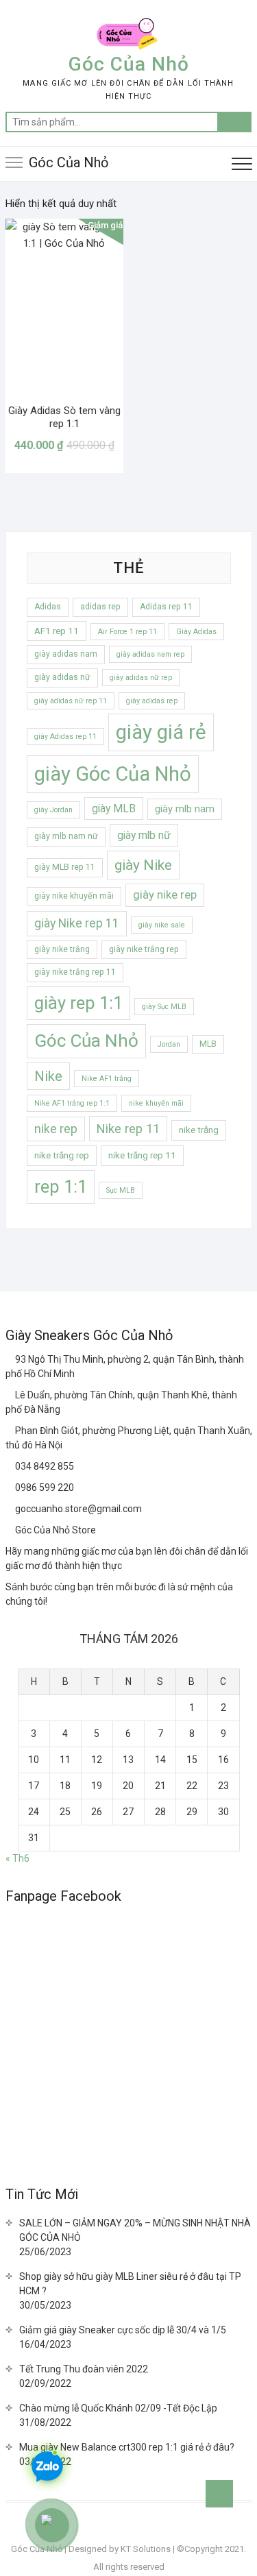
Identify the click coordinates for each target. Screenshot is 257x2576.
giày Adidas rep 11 (65, 737)
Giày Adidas (196, 632)
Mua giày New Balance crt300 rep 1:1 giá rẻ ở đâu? (127, 2447)
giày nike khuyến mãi (74, 896)
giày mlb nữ (144, 835)
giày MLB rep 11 (65, 867)
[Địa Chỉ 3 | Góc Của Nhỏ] (10, 1431)
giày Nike (143, 865)
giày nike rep (165, 895)
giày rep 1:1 (78, 1003)
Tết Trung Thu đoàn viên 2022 (84, 2369)
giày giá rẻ (161, 732)
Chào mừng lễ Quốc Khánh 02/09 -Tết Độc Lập (118, 2408)
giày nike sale (162, 925)
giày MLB (114, 809)
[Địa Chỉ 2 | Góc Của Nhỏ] (10, 1395)
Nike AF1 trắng (107, 1079)
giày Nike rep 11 (77, 923)
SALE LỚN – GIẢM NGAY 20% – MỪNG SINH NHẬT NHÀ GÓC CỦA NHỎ (135, 2230)
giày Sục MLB (164, 1007)
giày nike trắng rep (144, 949)
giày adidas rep (152, 701)
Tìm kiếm (234, 122)
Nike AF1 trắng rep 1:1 (72, 1103)
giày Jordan (53, 810)
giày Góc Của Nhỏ (113, 774)
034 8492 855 (44, 1466)
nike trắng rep (62, 1155)
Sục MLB (121, 1190)
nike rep (56, 1129)
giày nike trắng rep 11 (75, 972)
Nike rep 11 (128, 1129)
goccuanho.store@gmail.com (77, 1509)
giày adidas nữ (62, 677)
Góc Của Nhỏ (129, 64)
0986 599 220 (44, 1487)
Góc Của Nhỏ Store (54, 1530)
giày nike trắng (62, 949)
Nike (48, 1076)
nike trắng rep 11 (142, 1155)
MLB (208, 1044)
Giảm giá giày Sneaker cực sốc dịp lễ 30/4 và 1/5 (123, 2330)
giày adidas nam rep (150, 654)
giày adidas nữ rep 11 (71, 701)
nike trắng (199, 1130)
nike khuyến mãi (156, 1103)
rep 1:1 (61, 1187)
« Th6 (17, 1858)
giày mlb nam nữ (66, 836)
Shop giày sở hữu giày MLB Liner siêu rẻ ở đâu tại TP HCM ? (130, 2284)
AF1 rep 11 (57, 631)
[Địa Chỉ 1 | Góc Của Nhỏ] (10, 1359)
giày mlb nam (185, 809)
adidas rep (100, 607)
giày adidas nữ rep (141, 678)
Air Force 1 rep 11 (127, 632)
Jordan (169, 1044)
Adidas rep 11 (166, 607)
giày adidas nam (66, 654)
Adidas (48, 607)
